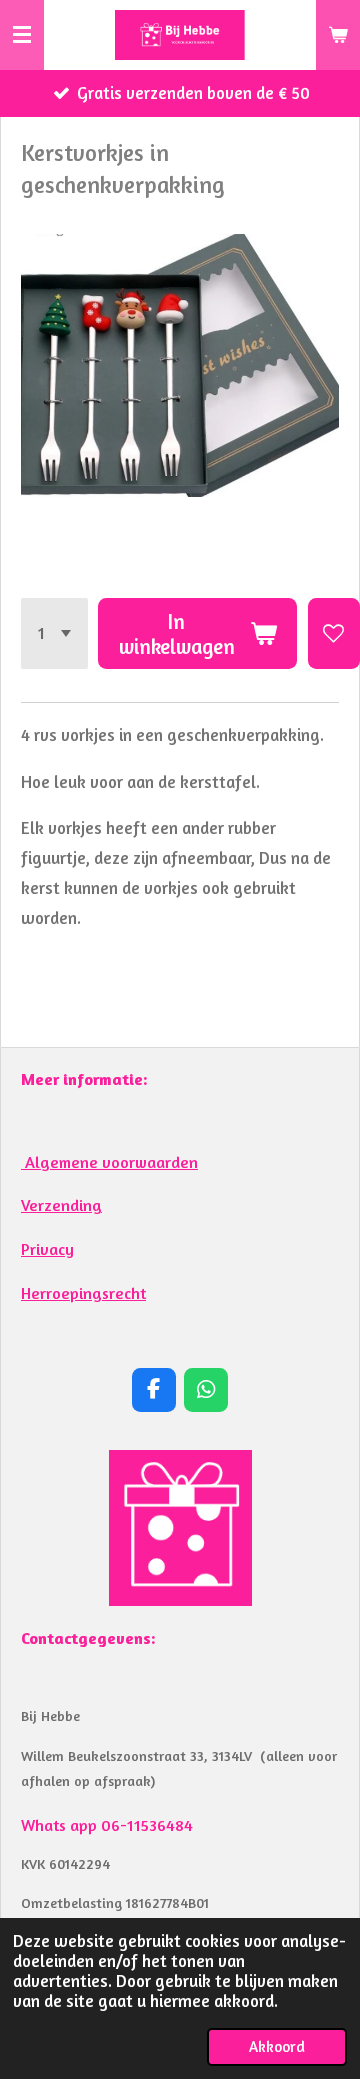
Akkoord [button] (277, 2046)
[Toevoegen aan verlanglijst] (334, 633)
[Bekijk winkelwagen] (338, 35)
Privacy (47, 1249)
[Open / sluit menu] (22, 35)
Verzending (61, 1205)
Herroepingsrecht (83, 1293)
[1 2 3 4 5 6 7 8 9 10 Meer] (54, 633)
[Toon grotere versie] (180, 1528)
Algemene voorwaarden (109, 1162)
